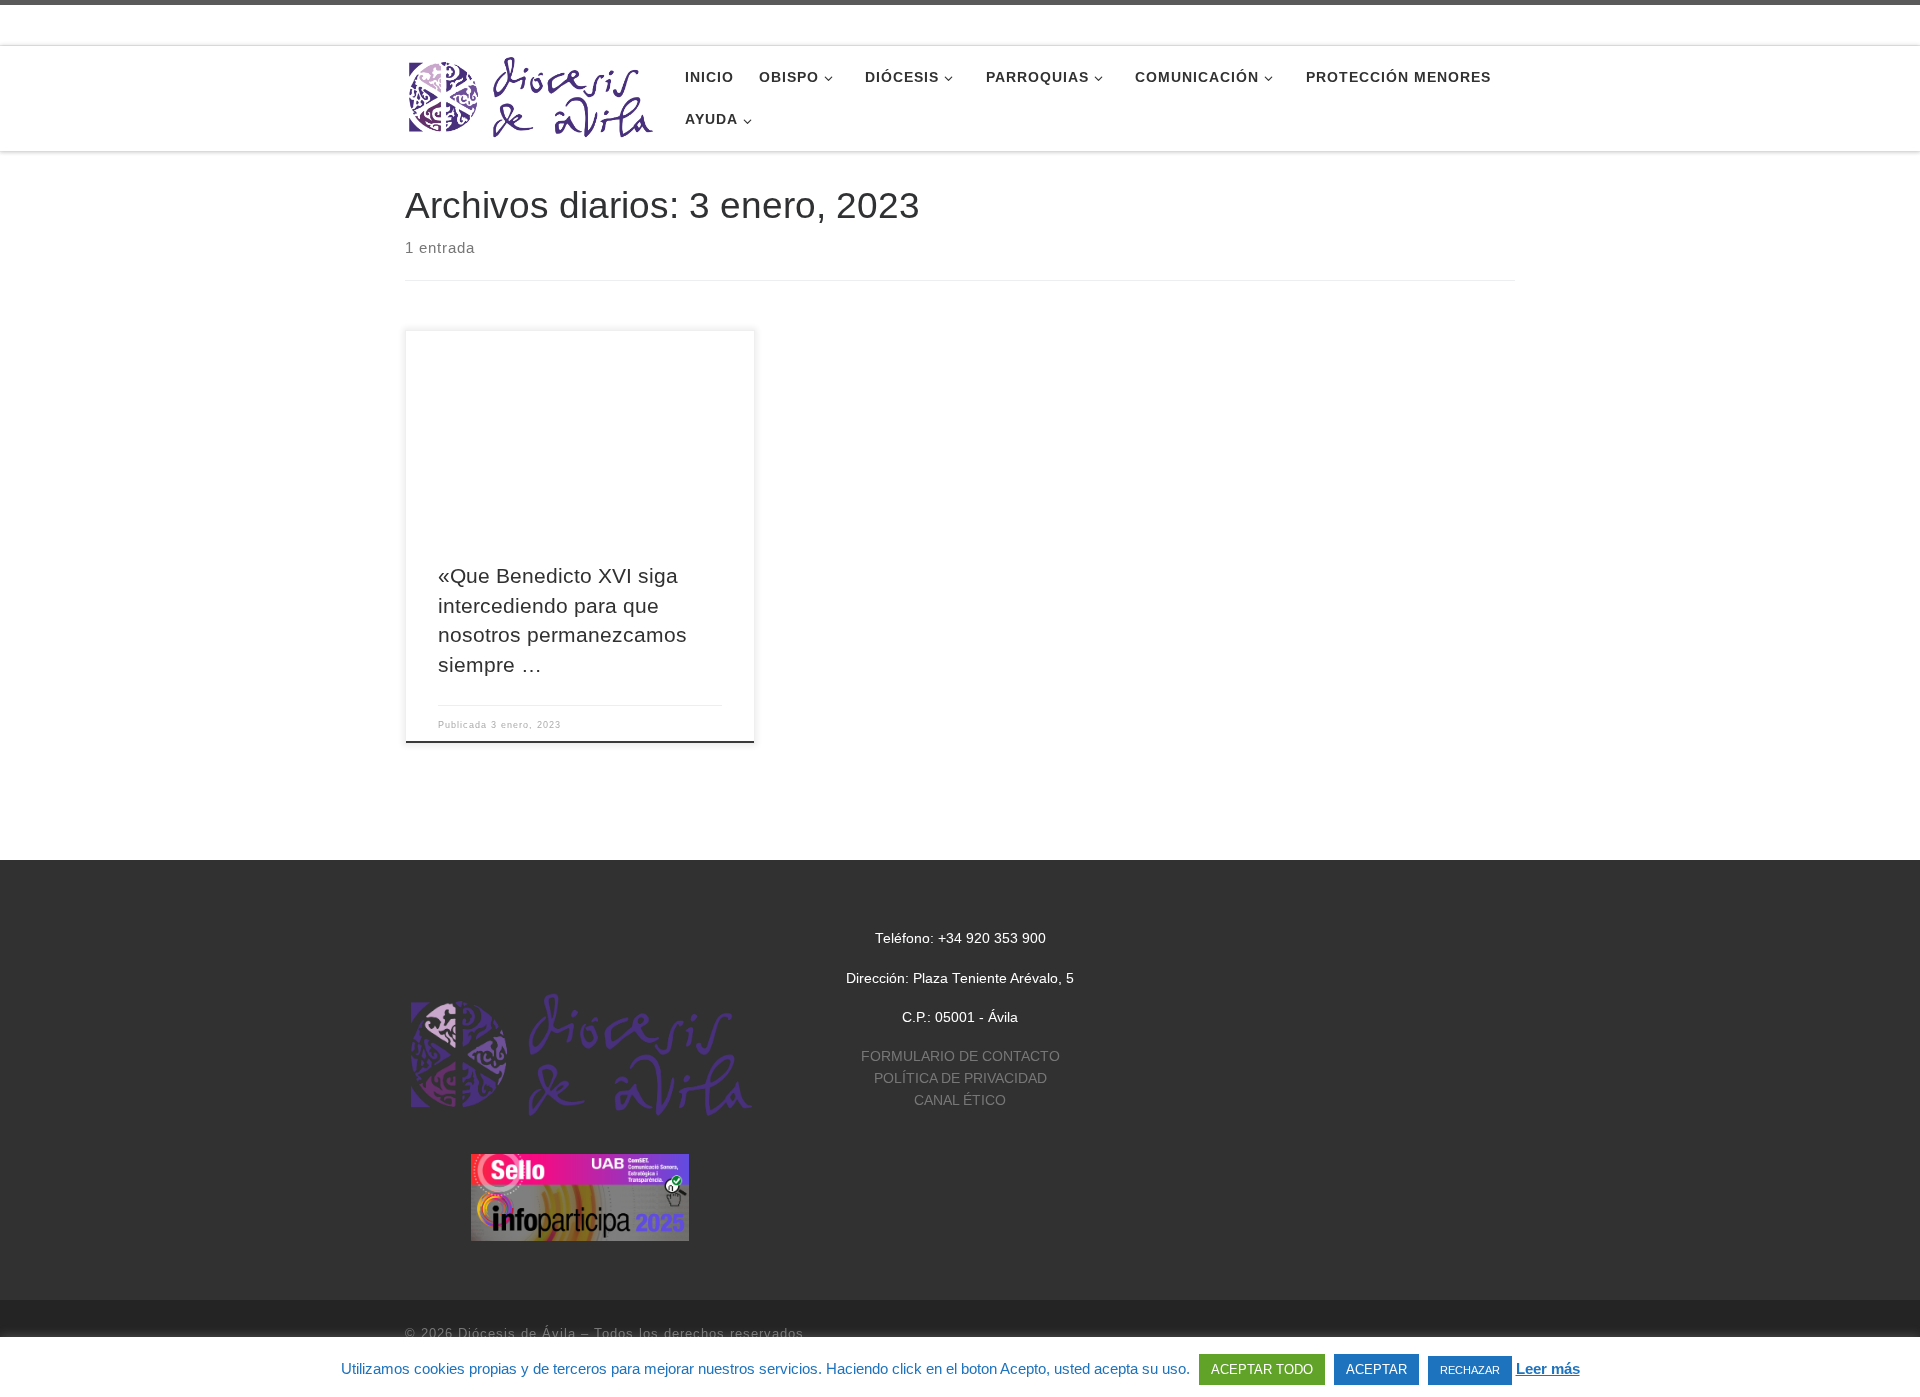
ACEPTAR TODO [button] (1262, 1369)
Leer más (1548, 1368)
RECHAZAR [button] (1470, 1370)
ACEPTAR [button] (1376, 1369)
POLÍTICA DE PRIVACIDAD (960, 1078)
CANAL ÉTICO (960, 1100)
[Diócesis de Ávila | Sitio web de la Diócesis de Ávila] (530, 95)
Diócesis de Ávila (517, 1333)
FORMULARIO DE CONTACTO (960, 1056)
